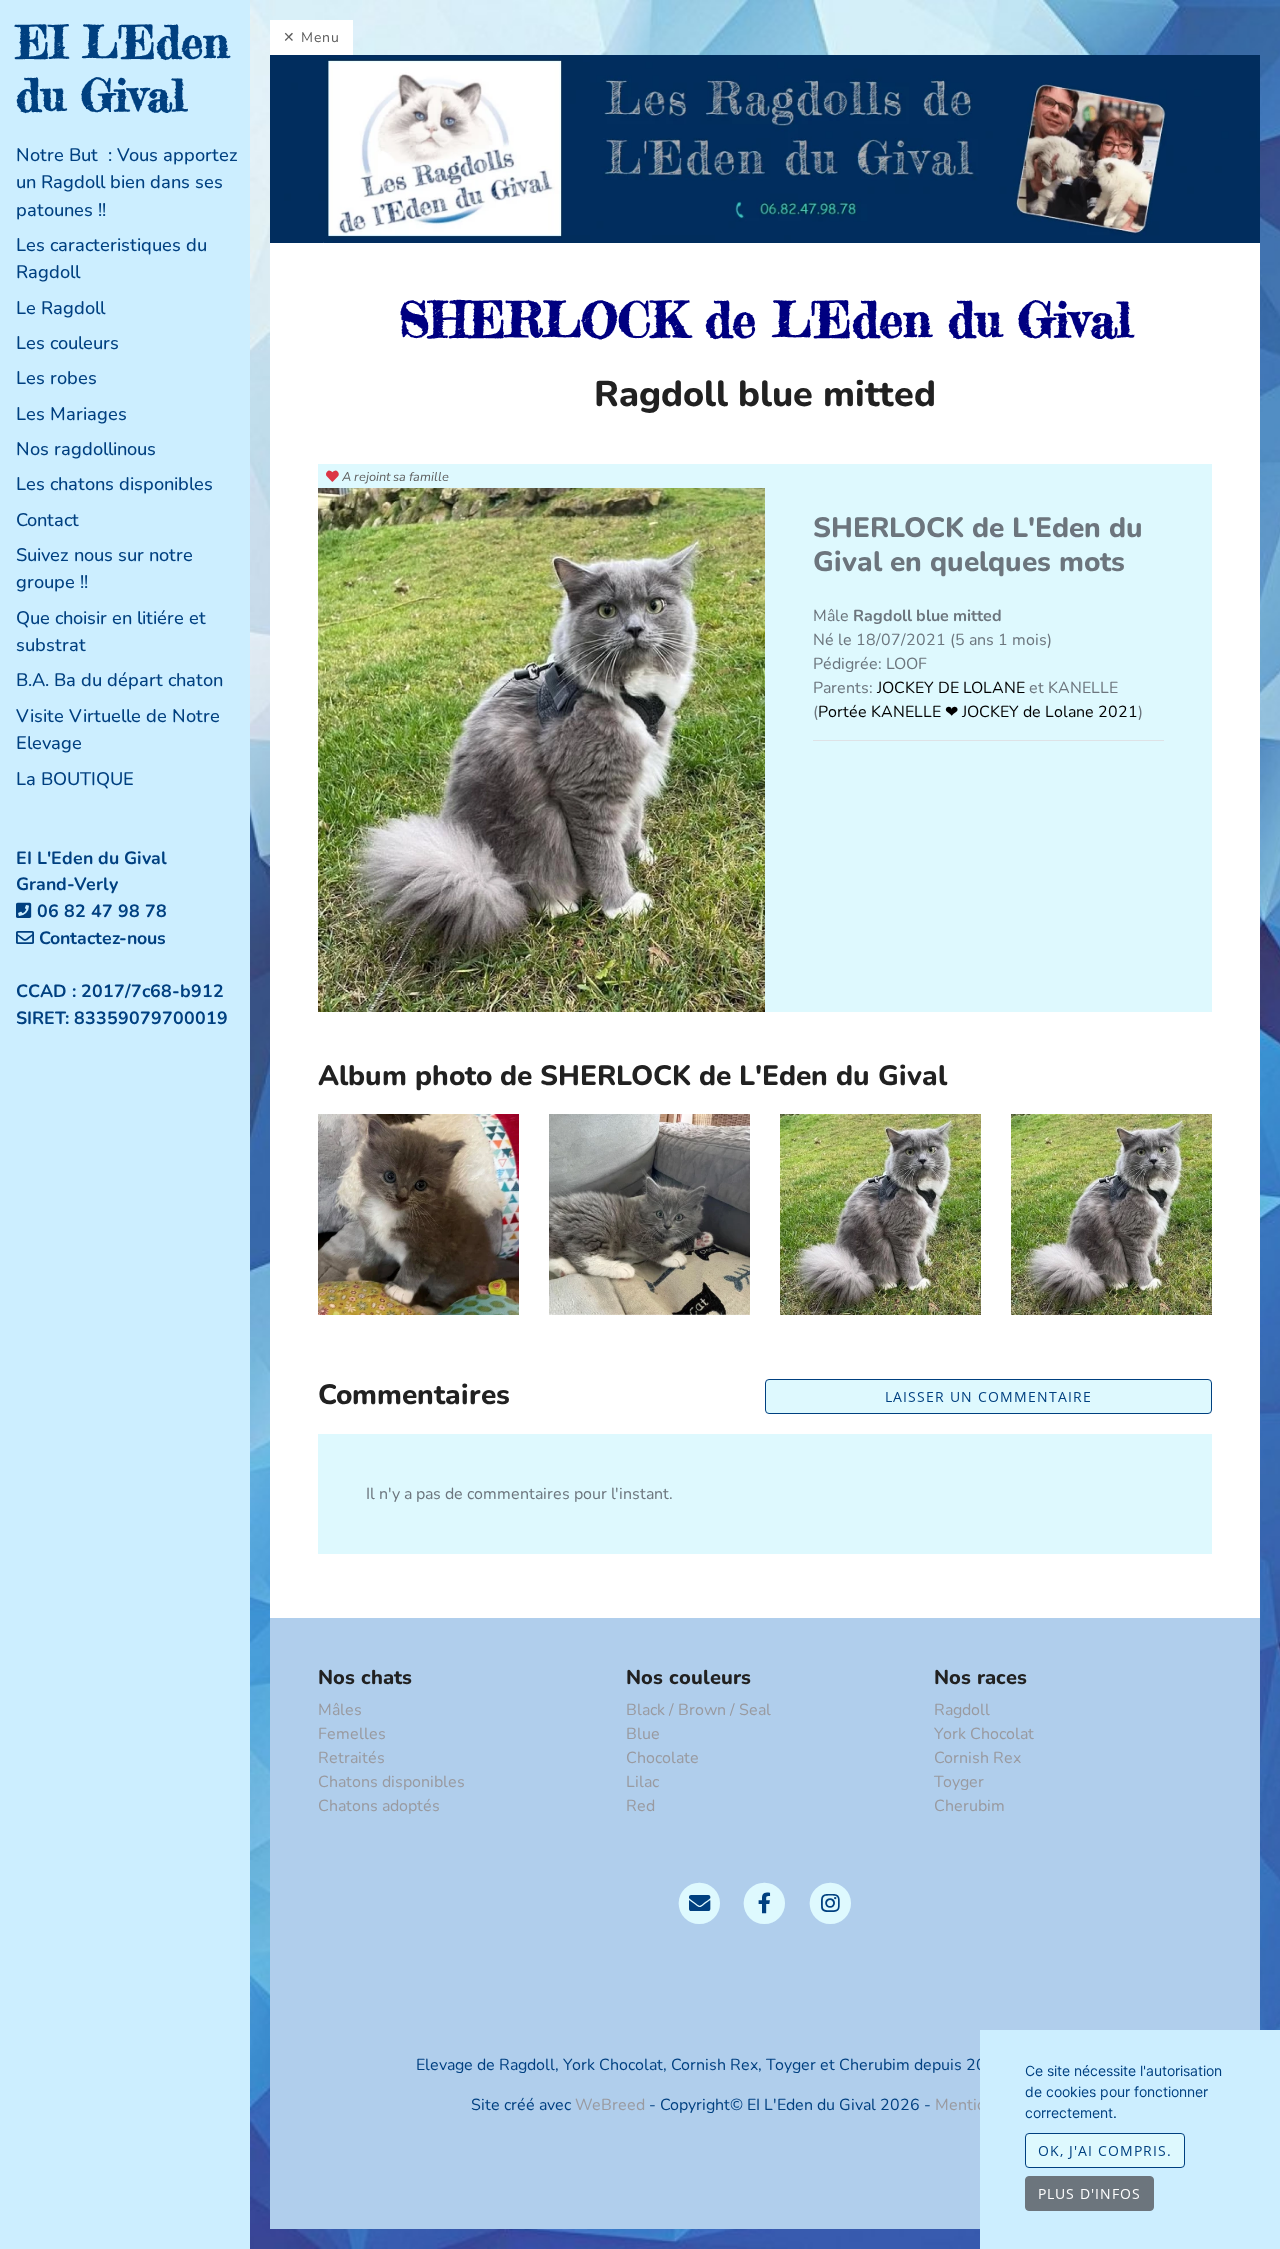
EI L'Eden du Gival (122, 68)
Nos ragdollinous (86, 449)
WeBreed (610, 2105)
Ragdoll (962, 1710)
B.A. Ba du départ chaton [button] (119, 680)
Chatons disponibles (391, 1782)
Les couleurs (67, 343)
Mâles (340, 1710)
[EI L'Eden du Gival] (765, 148)
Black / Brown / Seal (698, 1710)
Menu (320, 37)
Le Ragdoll (60, 308)
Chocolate (662, 1758)
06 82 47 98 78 (102, 911)
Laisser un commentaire (988, 1396)
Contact (47, 520)
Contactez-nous (100, 938)
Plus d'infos (1089, 2193)
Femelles (352, 1734)
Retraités (351, 1758)
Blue (643, 1734)
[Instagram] (830, 1902)
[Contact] (699, 1902)
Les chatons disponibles (114, 484)
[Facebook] (764, 1902)
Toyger (959, 1782)
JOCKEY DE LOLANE (953, 688)
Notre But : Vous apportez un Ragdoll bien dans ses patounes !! (127, 182)
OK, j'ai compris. (1105, 2150)
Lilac (642, 1782)
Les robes (56, 378)
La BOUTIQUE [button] (75, 779)
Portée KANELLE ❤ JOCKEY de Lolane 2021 (978, 712)
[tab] (133, 183)
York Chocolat (984, 1734)
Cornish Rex (977, 1758)
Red (640, 1806)
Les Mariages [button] (71, 414)
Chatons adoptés (379, 1806)
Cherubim (969, 1806)
